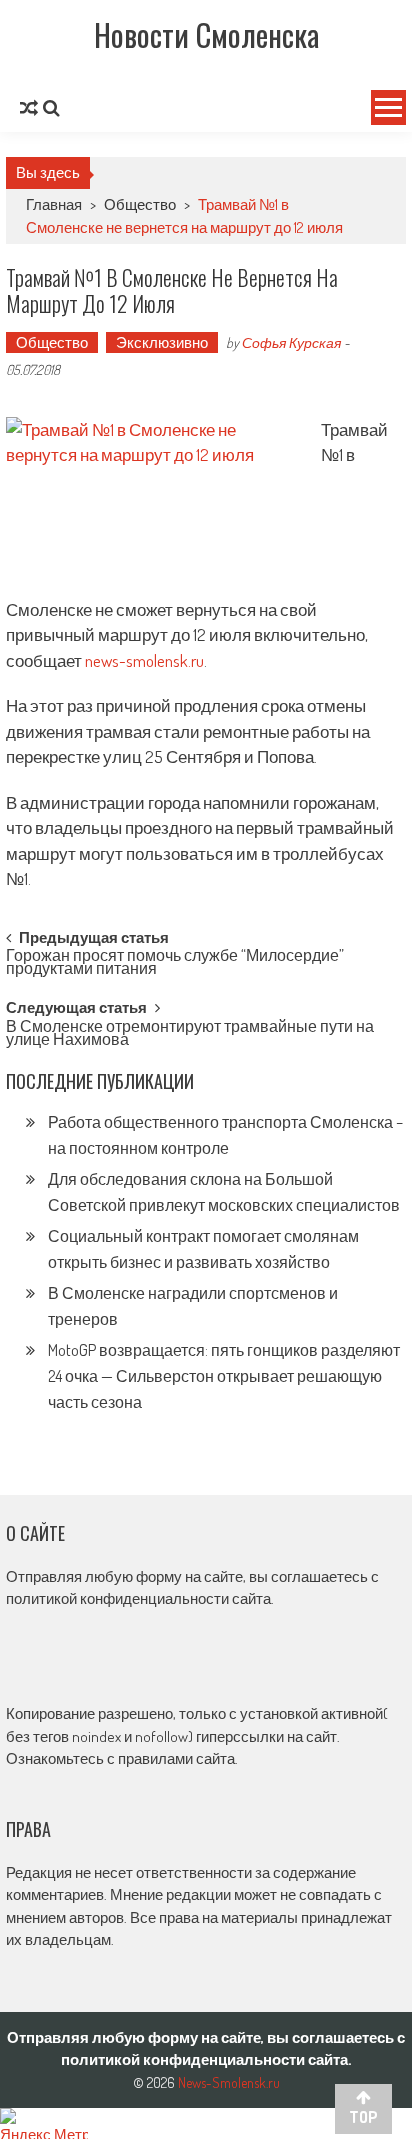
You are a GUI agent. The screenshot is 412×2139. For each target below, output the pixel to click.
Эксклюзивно (162, 342)
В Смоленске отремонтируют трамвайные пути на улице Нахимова (190, 1034)
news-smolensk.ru (144, 660)
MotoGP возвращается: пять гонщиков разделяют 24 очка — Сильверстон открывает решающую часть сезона (224, 1376)
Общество (140, 204)
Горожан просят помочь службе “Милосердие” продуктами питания (175, 963)
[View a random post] (29, 108)
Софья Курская (291, 342)
